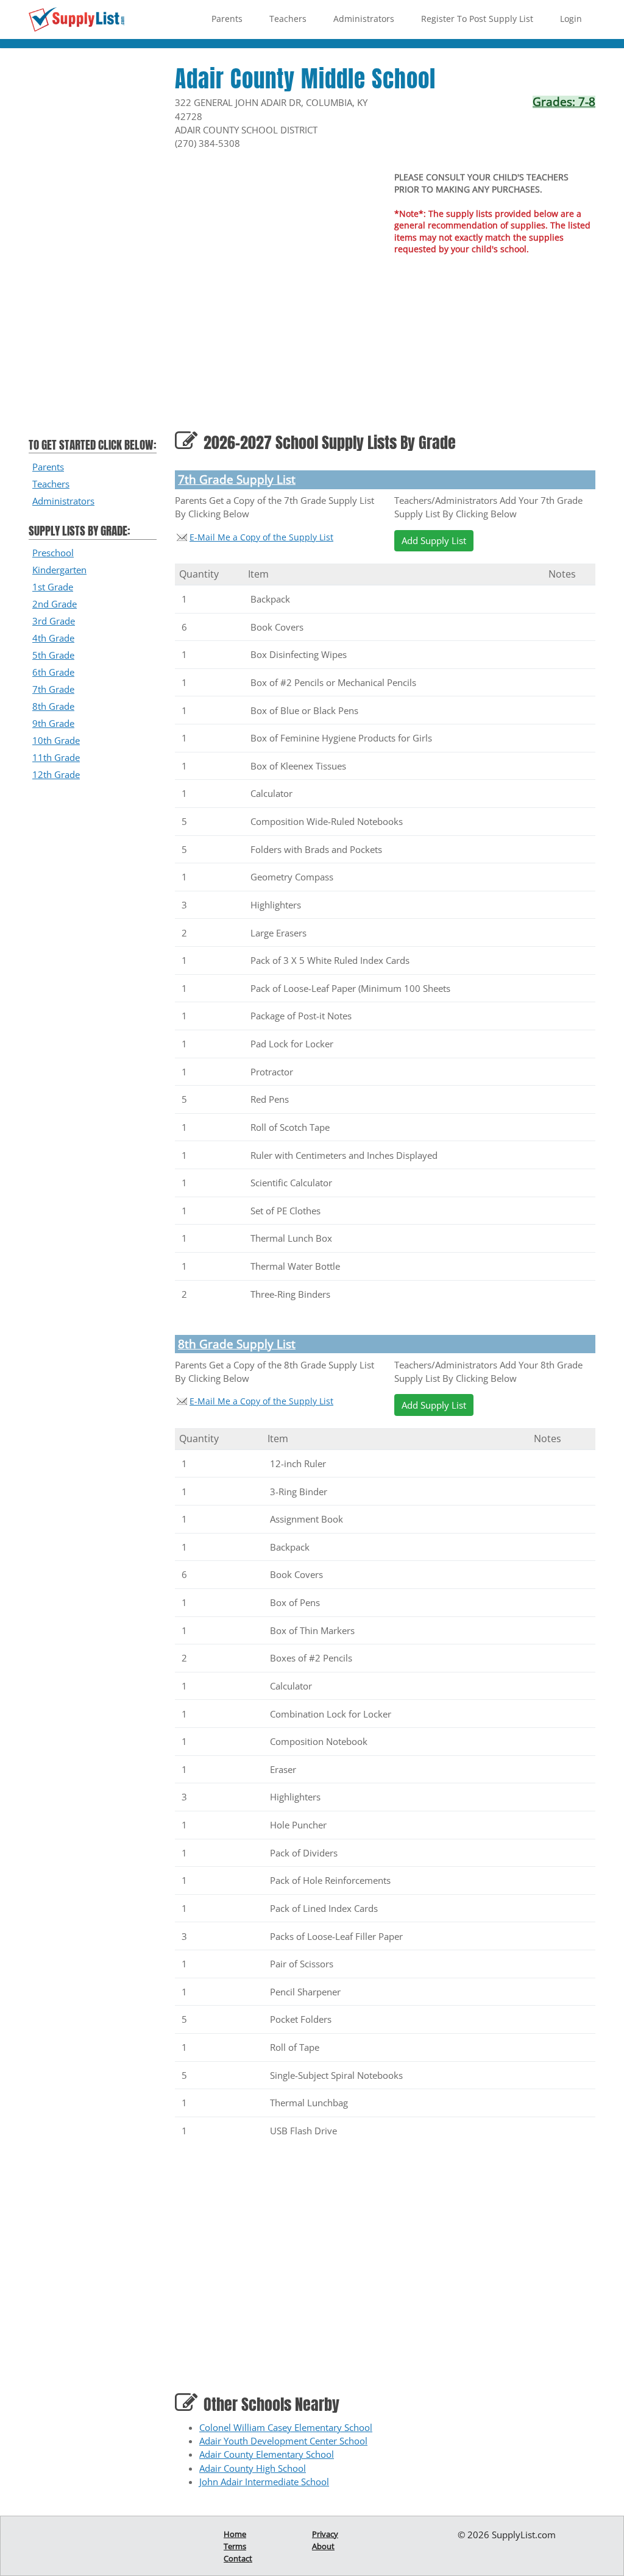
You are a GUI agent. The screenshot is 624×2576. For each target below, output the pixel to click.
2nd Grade (55, 604)
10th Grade (56, 740)
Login (571, 19)
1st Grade (53, 587)
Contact (238, 2558)
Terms (235, 2546)
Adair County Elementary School (267, 2454)
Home (235, 2534)
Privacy (325, 2534)
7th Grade (53, 689)
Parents (227, 19)
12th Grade (56, 774)
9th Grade (53, 723)
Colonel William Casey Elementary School (286, 2427)
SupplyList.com (524, 2535)
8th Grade (53, 706)
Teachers (288, 19)
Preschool (53, 553)
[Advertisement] (93, 249)
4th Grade (53, 638)
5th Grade (53, 655)
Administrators (364, 19)
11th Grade (56, 757)
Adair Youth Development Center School (283, 2441)
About (323, 2546)
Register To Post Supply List (477, 19)
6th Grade (53, 672)
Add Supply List (434, 540)
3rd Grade (54, 621)
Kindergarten (59, 570)
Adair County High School (253, 2468)
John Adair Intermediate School (264, 2482)
